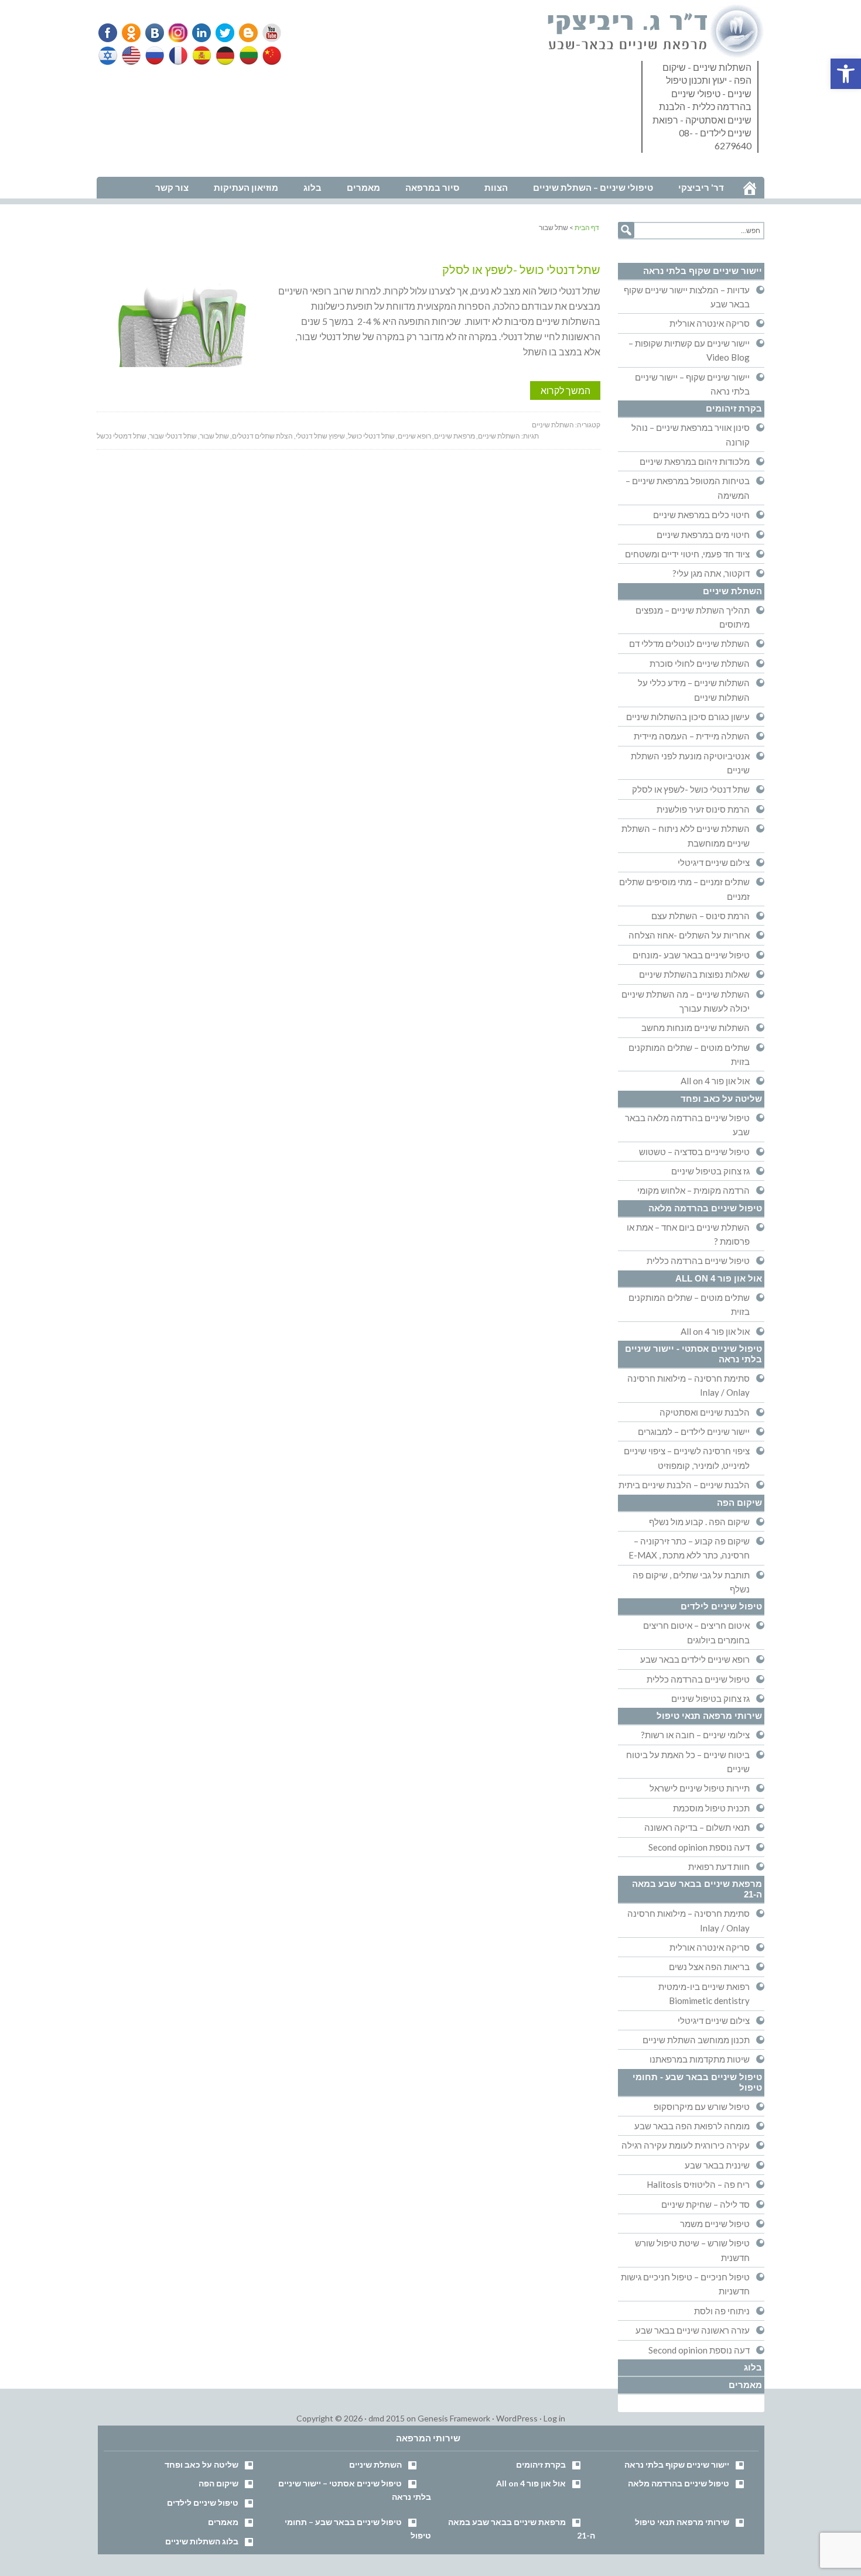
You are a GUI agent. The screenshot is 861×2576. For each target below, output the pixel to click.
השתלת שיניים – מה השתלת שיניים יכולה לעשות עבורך (686, 1001)
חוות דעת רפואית (719, 1866)
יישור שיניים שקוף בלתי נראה (703, 271)
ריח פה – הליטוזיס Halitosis (698, 2184)
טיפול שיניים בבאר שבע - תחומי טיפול (697, 2082)
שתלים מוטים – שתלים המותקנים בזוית (689, 1054)
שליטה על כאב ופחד (721, 1099)
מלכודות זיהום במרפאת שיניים (695, 461)
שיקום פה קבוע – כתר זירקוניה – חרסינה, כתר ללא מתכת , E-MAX (689, 1548)
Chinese (269, 56)
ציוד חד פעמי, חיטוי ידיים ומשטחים (687, 554)
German (223, 56)
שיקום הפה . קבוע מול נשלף (699, 1522)
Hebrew (109, 56)
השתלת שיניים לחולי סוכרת (700, 663)
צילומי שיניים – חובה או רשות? (695, 1735)
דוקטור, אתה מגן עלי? (711, 573)
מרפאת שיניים (455, 436)
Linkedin (199, 33)
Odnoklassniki (131, 33)
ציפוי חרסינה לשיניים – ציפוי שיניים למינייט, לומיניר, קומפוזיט (687, 1458)
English (132, 56)
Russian (155, 56)
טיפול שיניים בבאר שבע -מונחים (691, 955)
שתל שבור (214, 436)
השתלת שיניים (553, 425)
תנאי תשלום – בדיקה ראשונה (697, 1827)
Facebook (109, 33)
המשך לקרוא (566, 390)
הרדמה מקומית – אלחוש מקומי (693, 1190)
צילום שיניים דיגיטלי (714, 862)
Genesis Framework (454, 2418)
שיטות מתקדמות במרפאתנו (700, 2059)
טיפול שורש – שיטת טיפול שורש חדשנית (692, 2250)
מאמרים (745, 2385)
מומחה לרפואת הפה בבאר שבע (692, 2126)
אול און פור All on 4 (715, 1081)
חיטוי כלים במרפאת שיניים (701, 515)
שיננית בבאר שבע (717, 2165)
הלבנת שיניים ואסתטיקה (705, 1412)
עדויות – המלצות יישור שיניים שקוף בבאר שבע (687, 297)
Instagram (176, 33)
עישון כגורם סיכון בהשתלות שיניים (688, 717)
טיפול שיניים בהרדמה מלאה (705, 1208)
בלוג (753, 2367)
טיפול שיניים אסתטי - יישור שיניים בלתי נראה (693, 1354)
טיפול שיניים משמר (715, 2224)
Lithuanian (246, 56)
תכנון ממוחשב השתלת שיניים (696, 2040)
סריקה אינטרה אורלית (710, 323)
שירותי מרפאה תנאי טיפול (709, 1716)
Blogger (244, 33)
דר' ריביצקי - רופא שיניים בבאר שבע (656, 32)
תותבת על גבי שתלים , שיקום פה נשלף (691, 1582)
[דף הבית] (750, 188)
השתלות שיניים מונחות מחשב (696, 1027)
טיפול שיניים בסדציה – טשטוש (694, 1152)
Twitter (221, 33)
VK (154, 33)
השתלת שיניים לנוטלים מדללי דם (689, 643)
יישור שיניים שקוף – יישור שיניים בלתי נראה (692, 384)
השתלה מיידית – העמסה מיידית (692, 736)
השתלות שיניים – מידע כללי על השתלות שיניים (694, 690)
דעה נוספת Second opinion (699, 1847)
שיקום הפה (739, 1503)
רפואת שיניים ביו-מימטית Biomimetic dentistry (704, 1993)
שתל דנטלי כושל (371, 436)
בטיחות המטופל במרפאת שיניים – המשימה (688, 488)
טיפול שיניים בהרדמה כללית (698, 1260)
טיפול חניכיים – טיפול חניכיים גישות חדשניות (685, 2284)
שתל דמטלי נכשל (122, 436)
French (177, 56)
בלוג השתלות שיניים (202, 2541)
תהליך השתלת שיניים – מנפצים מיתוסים (693, 617)
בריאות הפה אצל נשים (709, 1967)
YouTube (266, 33)
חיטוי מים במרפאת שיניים (703, 535)
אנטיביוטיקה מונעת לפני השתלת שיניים (690, 763)
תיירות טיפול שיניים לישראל (700, 1788)
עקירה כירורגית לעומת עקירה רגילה (686, 2145)
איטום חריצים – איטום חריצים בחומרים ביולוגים (696, 1632)
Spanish (200, 56)
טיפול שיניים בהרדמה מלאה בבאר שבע (687, 1125)
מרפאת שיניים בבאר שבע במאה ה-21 (697, 1889)
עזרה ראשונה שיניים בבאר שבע (693, 2330)
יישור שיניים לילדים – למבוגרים (694, 1431)
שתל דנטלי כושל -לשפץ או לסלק (521, 269)
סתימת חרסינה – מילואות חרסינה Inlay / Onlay (689, 1385)
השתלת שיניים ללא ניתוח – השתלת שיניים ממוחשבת (686, 835)
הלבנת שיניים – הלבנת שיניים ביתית (684, 1485)
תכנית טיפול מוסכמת (711, 1808)
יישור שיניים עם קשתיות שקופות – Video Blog (689, 350)
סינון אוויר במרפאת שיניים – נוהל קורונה (691, 434)
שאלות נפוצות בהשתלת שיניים (694, 974)
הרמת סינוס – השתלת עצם (701, 916)
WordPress (517, 2418)
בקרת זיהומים (734, 408)
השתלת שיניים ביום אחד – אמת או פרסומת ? (688, 1234)
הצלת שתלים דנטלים (262, 436)
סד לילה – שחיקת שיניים (705, 2204)
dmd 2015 (387, 2418)
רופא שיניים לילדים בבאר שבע (695, 1659)
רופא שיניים (414, 436)
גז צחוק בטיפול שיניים (710, 1171)
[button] (846, 74)
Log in (554, 2418)
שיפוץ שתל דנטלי (320, 436)
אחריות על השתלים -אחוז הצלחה (689, 935)
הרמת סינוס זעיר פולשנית (703, 809)
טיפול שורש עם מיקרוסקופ (702, 2106)
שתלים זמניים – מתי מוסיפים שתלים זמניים (684, 889)
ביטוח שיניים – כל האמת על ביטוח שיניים (688, 1762)
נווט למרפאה (122, 169)
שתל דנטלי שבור (173, 436)
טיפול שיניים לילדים (721, 1606)
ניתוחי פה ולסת (722, 2311)
